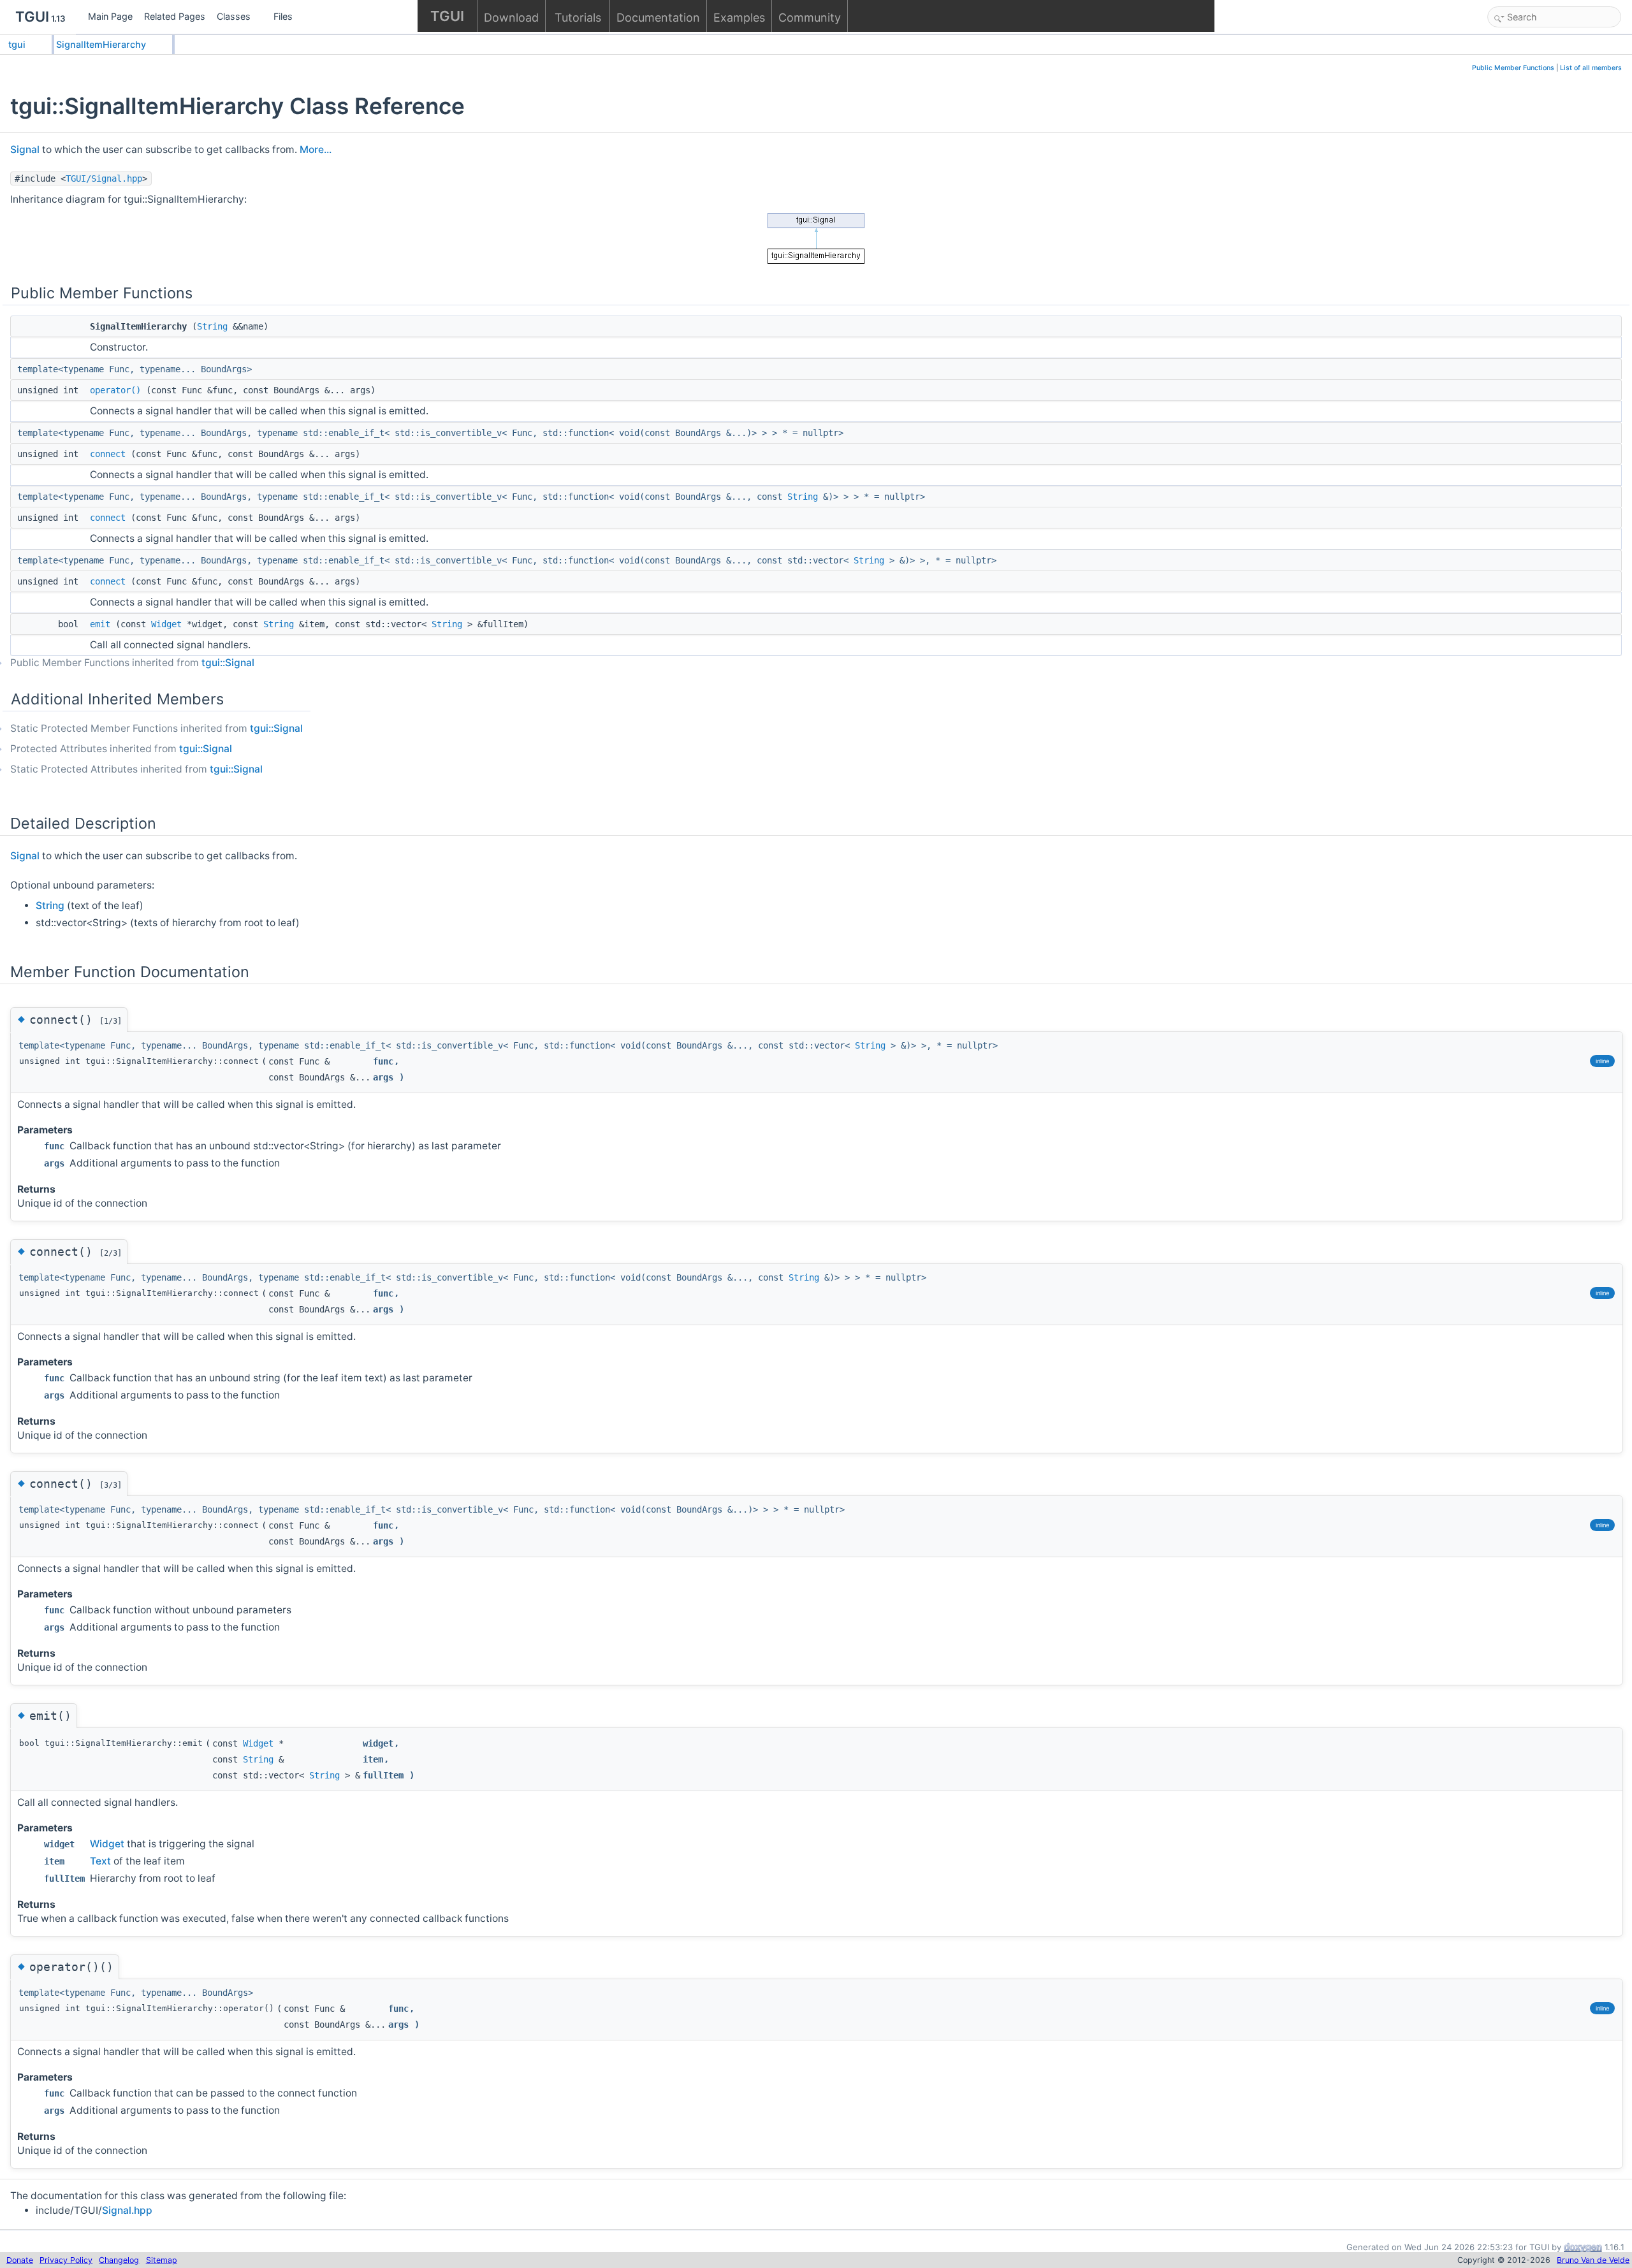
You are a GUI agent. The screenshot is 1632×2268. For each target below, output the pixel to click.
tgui (17, 44)
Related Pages (175, 16)
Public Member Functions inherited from (132, 663)
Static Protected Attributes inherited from (136, 769)
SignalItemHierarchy (101, 44)
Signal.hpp (127, 2210)
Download (511, 18)
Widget (166, 624)
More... (316, 149)
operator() (115, 390)
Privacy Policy (66, 2260)
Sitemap (162, 2260)
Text (100, 1861)
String (212, 326)
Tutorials (578, 18)
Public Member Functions (1513, 68)
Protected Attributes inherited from (121, 749)
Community (810, 18)
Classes (234, 16)
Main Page (110, 16)
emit (100, 624)
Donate (20, 2260)
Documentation (658, 18)
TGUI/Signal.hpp (104, 178)
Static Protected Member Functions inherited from (157, 728)
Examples (739, 18)
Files (283, 16)
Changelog (119, 2260)
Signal (25, 149)
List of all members (1591, 68)
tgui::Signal (228, 663)
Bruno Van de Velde (1593, 2260)
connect (108, 454)
